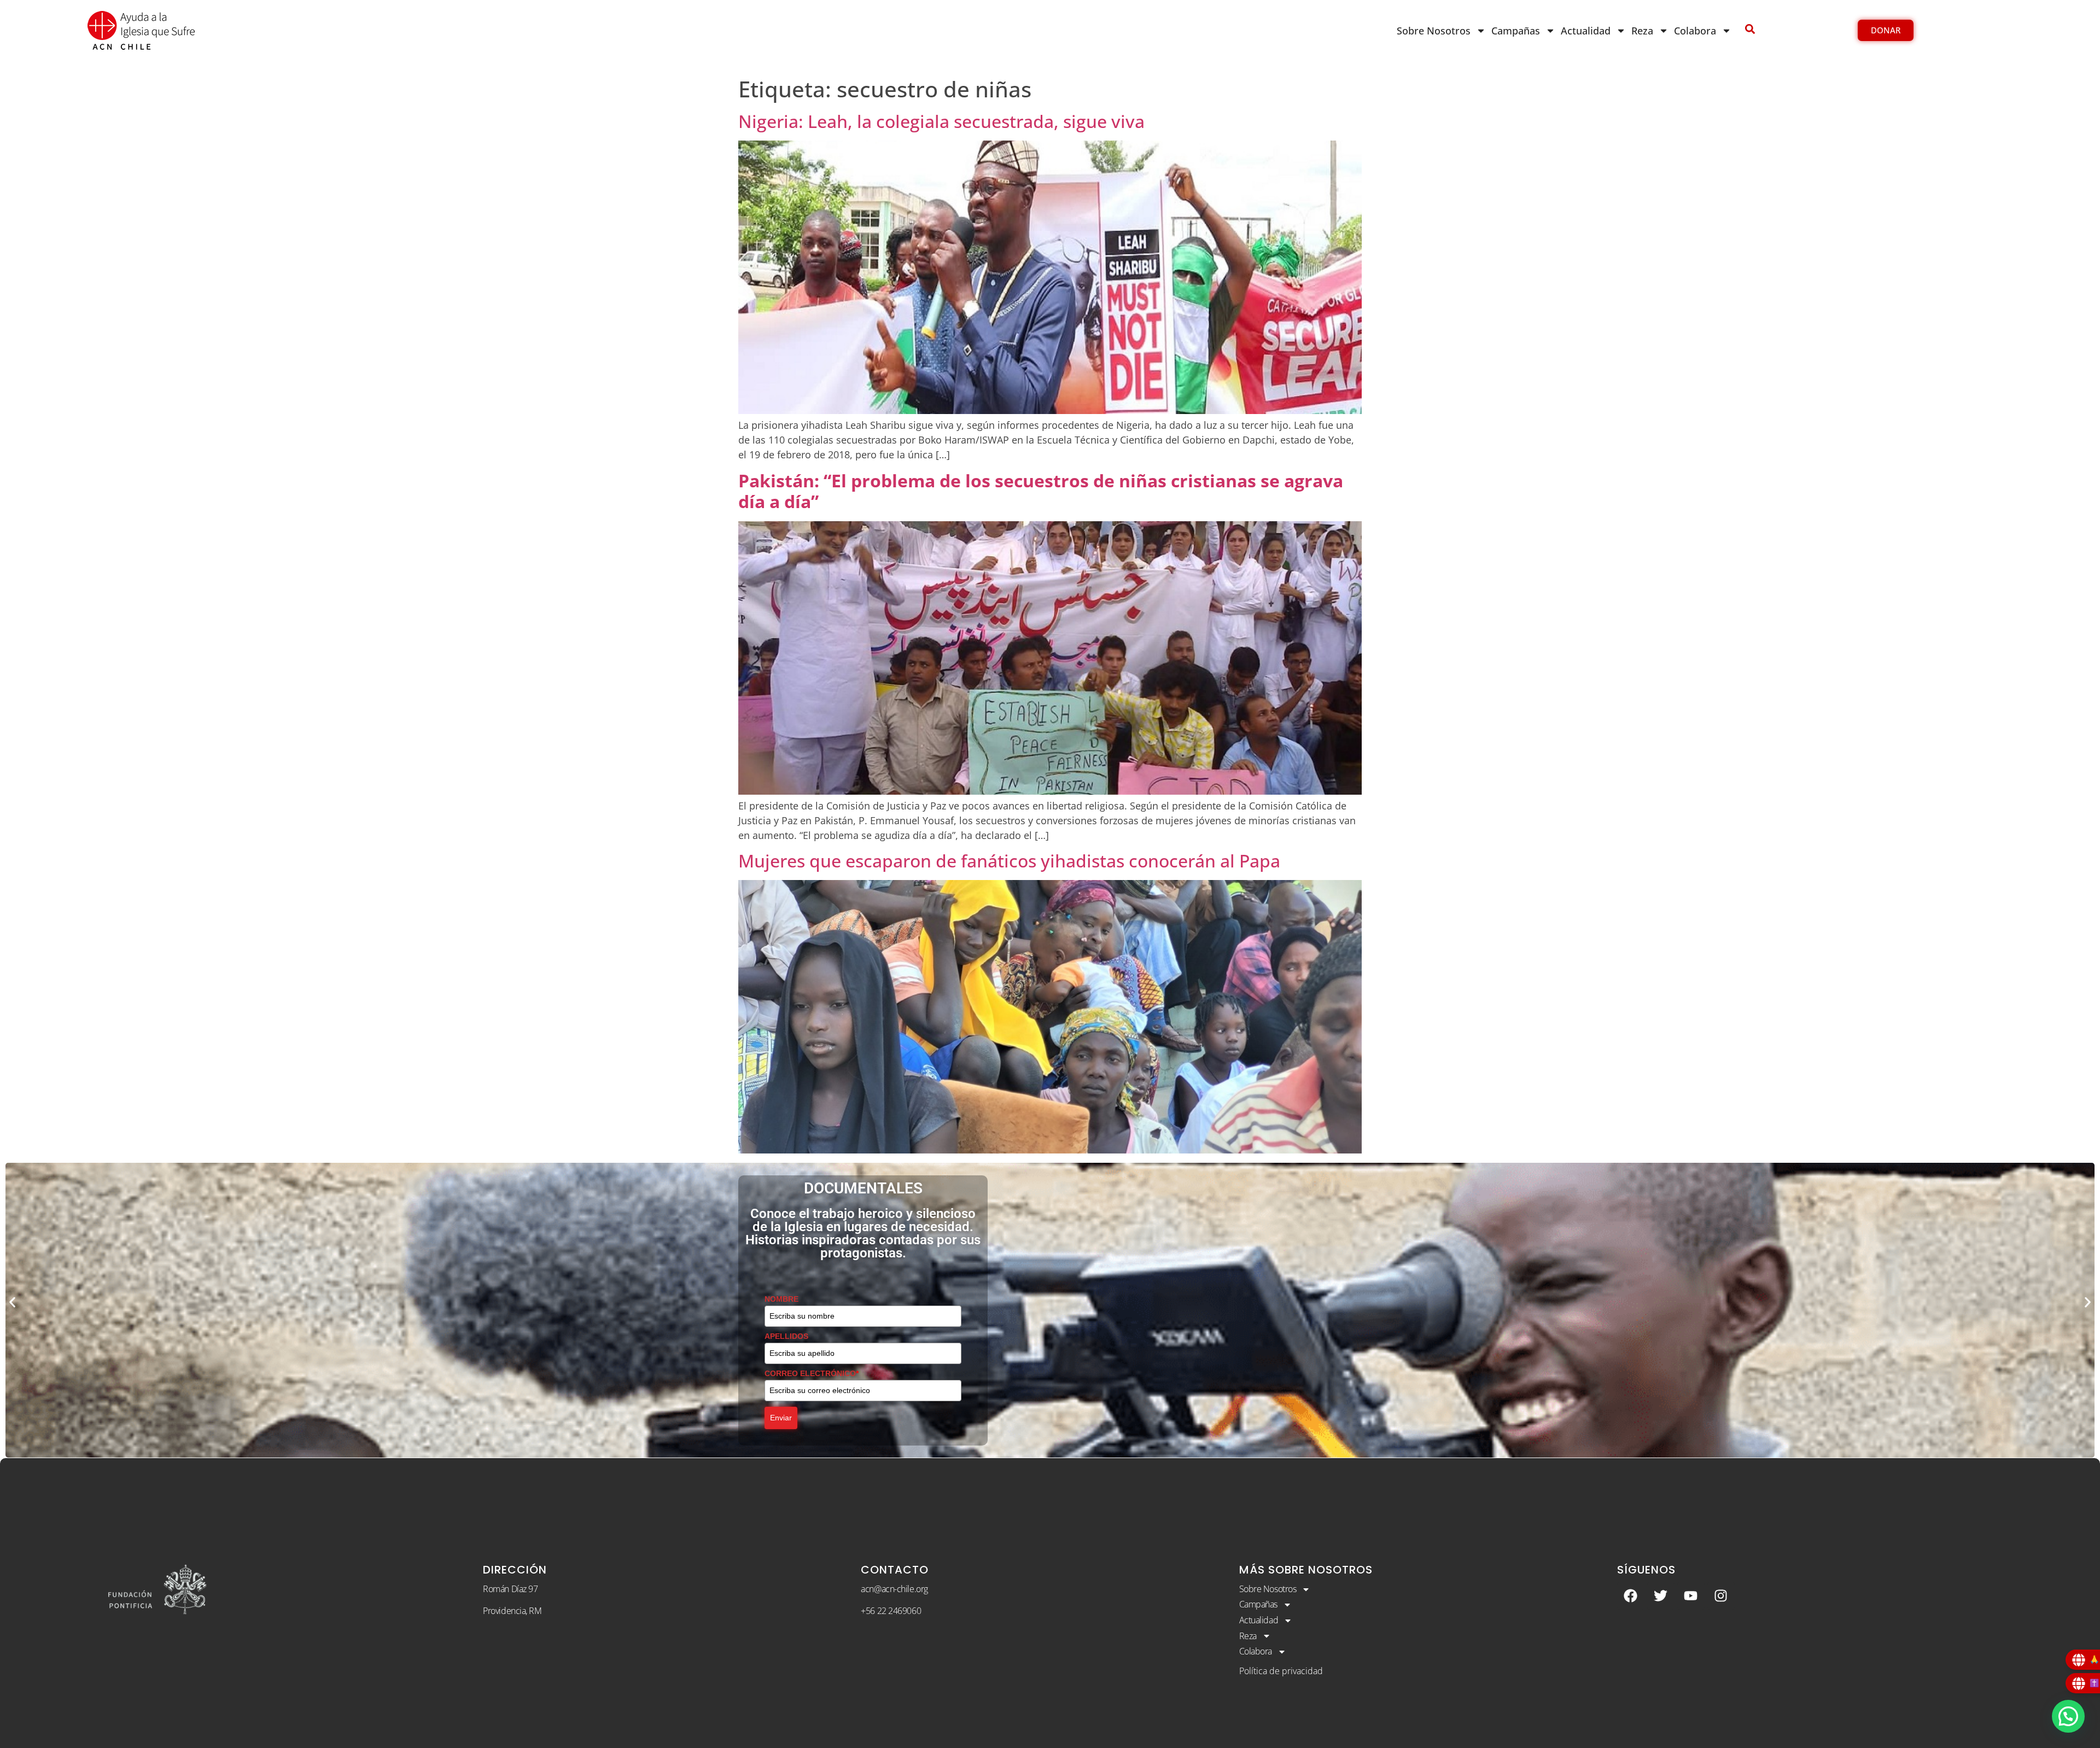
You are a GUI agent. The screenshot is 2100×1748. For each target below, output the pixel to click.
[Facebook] (1631, 1596)
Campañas (1516, 31)
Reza (1642, 31)
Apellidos (782, 1331)
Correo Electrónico (801, 1368)
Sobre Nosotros (1434, 31)
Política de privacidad (1281, 1671)
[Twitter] (1661, 1596)
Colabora (1695, 31)
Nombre (779, 1293)
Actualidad (1586, 31)
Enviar (781, 1412)
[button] (12, 1302)
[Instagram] (1721, 1596)
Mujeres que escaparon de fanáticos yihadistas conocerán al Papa (1009, 861)
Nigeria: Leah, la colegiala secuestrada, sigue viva (941, 121)
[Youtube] (1691, 1596)
